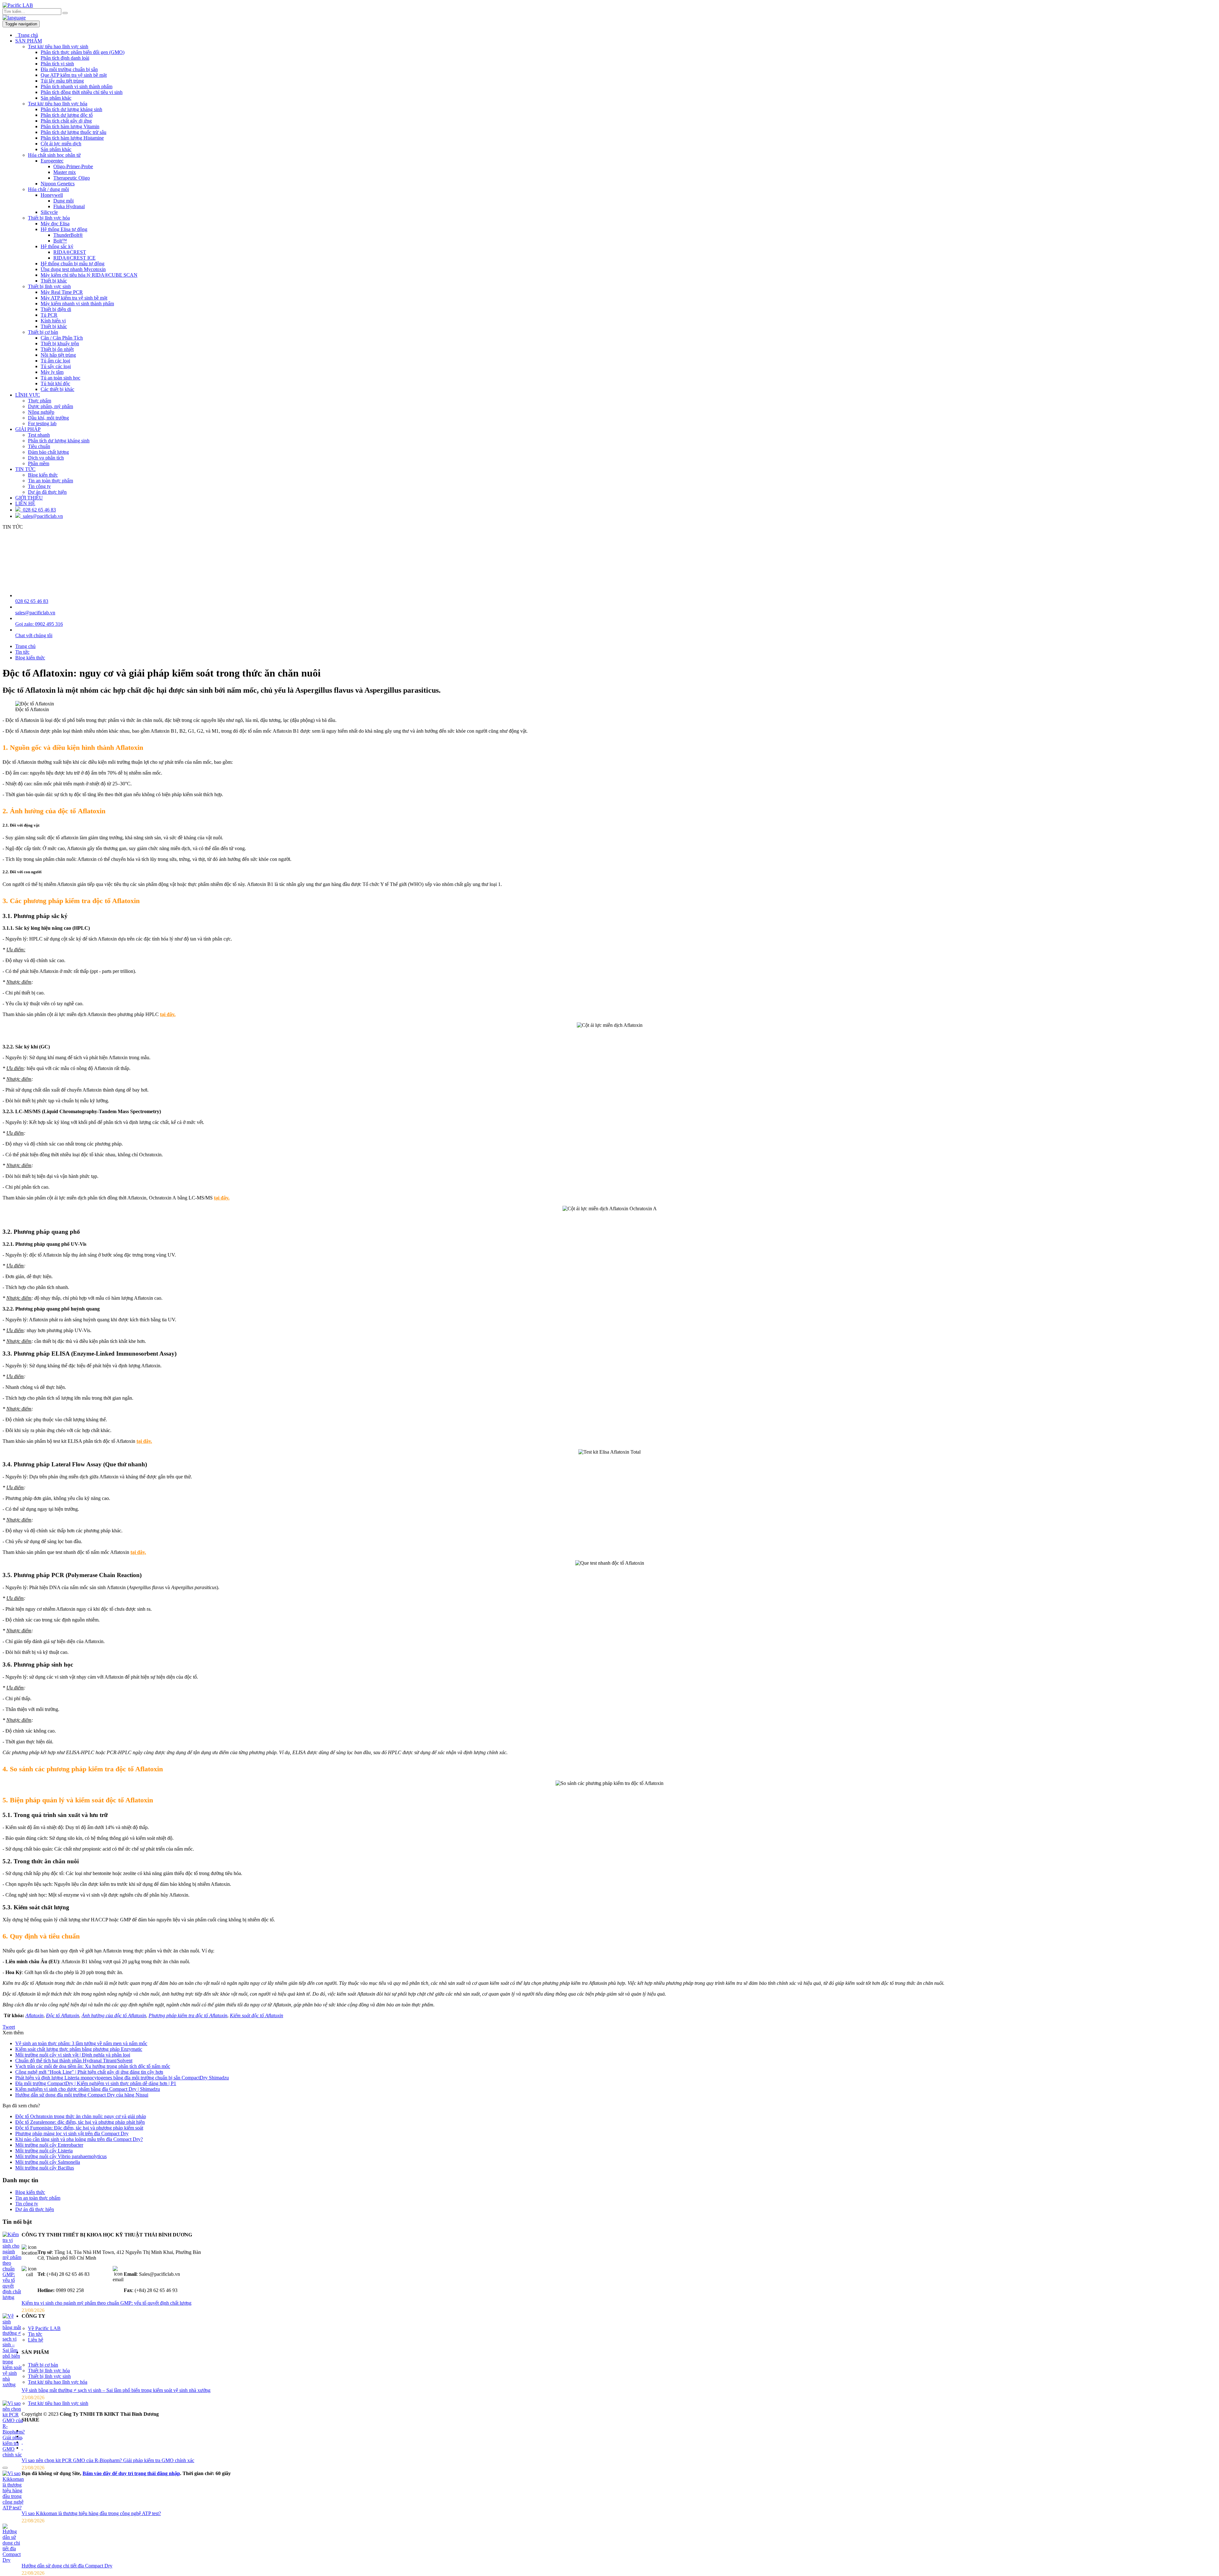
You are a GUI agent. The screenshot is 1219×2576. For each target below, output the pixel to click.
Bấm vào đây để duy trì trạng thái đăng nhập (131, 2473)
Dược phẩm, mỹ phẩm (50, 406)
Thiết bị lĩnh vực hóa (49, 218)
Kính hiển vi (53, 321)
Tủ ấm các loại (55, 361)
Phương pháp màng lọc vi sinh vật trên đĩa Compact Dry (72, 2133)
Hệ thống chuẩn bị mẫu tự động (73, 264)
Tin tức (35, 2334)
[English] (14, 18)
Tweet (9, 2027)
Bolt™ (60, 241)
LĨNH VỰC (28, 395)
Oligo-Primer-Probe (73, 166)
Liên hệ (36, 2340)
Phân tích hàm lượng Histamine (72, 138)
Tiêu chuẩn (39, 446)
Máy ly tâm (52, 372)
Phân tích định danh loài (65, 58)
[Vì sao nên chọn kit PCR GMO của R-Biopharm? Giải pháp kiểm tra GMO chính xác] (14, 2455)
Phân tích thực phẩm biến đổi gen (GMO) (83, 52)
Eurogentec (52, 161)
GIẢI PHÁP (28, 429)
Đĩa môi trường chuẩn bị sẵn (69, 69)
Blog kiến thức (43, 475)
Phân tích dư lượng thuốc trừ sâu (73, 132)
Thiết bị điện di (56, 309)
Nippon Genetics (58, 184)
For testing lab (42, 423)
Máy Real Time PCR (62, 292)
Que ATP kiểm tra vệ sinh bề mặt (74, 75)
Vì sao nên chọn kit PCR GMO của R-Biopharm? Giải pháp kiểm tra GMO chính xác (108, 2460)
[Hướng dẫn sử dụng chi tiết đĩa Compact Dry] (12, 2560)
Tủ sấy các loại (56, 366)
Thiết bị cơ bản (43, 332)
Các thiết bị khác (57, 389)
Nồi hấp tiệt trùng (58, 355)
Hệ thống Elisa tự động (64, 229)
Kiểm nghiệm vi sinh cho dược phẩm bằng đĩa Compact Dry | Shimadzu (88, 2089)
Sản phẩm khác (56, 98)
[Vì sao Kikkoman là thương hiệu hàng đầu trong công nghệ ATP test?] (13, 2508)
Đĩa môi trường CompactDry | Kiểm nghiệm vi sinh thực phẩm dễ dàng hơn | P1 (96, 2083)
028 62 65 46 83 (38, 510)
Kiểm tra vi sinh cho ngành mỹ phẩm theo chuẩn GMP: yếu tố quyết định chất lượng (107, 2303)
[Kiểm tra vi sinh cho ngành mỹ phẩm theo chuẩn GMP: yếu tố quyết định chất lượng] (12, 2297)
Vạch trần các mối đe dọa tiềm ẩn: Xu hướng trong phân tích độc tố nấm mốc (93, 2066)
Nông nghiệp (41, 412)
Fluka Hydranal (69, 206)
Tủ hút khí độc (55, 383)
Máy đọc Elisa (55, 224)
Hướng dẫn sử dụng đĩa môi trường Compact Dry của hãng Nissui (82, 2095)
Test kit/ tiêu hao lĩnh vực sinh (58, 46)
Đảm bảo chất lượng (48, 452)
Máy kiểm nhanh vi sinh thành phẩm (77, 304)
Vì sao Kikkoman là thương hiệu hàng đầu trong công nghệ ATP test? (91, 2513)
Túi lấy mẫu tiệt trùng (62, 81)
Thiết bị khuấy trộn (60, 343)
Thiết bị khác (54, 281)
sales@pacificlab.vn (42, 516)
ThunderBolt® (68, 235)
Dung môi (63, 201)
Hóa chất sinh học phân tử (54, 155)
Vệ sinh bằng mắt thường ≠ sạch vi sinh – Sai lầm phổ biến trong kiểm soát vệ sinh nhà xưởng (116, 2390)
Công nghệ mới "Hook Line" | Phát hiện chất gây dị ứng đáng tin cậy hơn (89, 2072)
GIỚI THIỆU (29, 498)
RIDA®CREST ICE (74, 258)
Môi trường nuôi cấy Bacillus (45, 2168)
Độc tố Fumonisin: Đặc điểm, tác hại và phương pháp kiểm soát (79, 2128)
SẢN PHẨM (29, 41)
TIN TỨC (25, 469)
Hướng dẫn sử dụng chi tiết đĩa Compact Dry (67, 2566)
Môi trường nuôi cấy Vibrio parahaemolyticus (61, 2156)
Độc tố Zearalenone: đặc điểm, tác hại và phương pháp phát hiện (80, 2122)
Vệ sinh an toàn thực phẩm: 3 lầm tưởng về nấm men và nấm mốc (81, 2043)
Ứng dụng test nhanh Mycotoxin (73, 269)
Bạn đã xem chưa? (21, 2106)
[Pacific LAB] (18, 5)
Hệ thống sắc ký (57, 246)
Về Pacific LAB (44, 2328)
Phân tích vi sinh (57, 64)
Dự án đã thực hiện (47, 492)
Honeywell (52, 195)
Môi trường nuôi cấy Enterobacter (49, 2145)
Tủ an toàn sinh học (60, 378)
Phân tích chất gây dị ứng (66, 121)
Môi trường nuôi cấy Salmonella (48, 2162)
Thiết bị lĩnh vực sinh (49, 286)
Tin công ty (39, 486)
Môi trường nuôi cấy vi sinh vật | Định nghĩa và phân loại (73, 2055)
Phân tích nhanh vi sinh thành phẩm (77, 86)
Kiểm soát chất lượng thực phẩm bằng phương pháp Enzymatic (79, 2049)
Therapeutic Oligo (72, 178)
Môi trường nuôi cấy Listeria (44, 2151)
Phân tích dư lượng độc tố (67, 115)
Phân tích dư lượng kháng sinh (71, 109)
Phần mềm (39, 463)
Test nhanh (39, 435)
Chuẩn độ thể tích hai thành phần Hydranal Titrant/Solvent (74, 2061)
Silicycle (49, 212)
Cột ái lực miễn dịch (61, 144)
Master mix (65, 172)
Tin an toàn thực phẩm (50, 481)
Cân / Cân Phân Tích (62, 338)
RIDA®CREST (70, 252)
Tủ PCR (49, 315)
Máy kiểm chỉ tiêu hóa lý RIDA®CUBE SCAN (89, 275)
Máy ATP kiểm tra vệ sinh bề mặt (74, 298)
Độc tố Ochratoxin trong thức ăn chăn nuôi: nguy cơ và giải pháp (81, 2116)
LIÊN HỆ (25, 503)
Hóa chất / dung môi (48, 189)
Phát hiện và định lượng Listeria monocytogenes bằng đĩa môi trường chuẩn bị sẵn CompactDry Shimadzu (122, 2078)
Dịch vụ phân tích (46, 458)
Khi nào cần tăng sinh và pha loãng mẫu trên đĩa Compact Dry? (79, 2139)
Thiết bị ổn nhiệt (57, 349)
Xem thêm (13, 2033)
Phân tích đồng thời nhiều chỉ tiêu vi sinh (82, 92)
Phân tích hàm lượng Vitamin (70, 126)
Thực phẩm (40, 401)
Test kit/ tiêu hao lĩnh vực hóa (58, 104)
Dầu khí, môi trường (48, 418)
